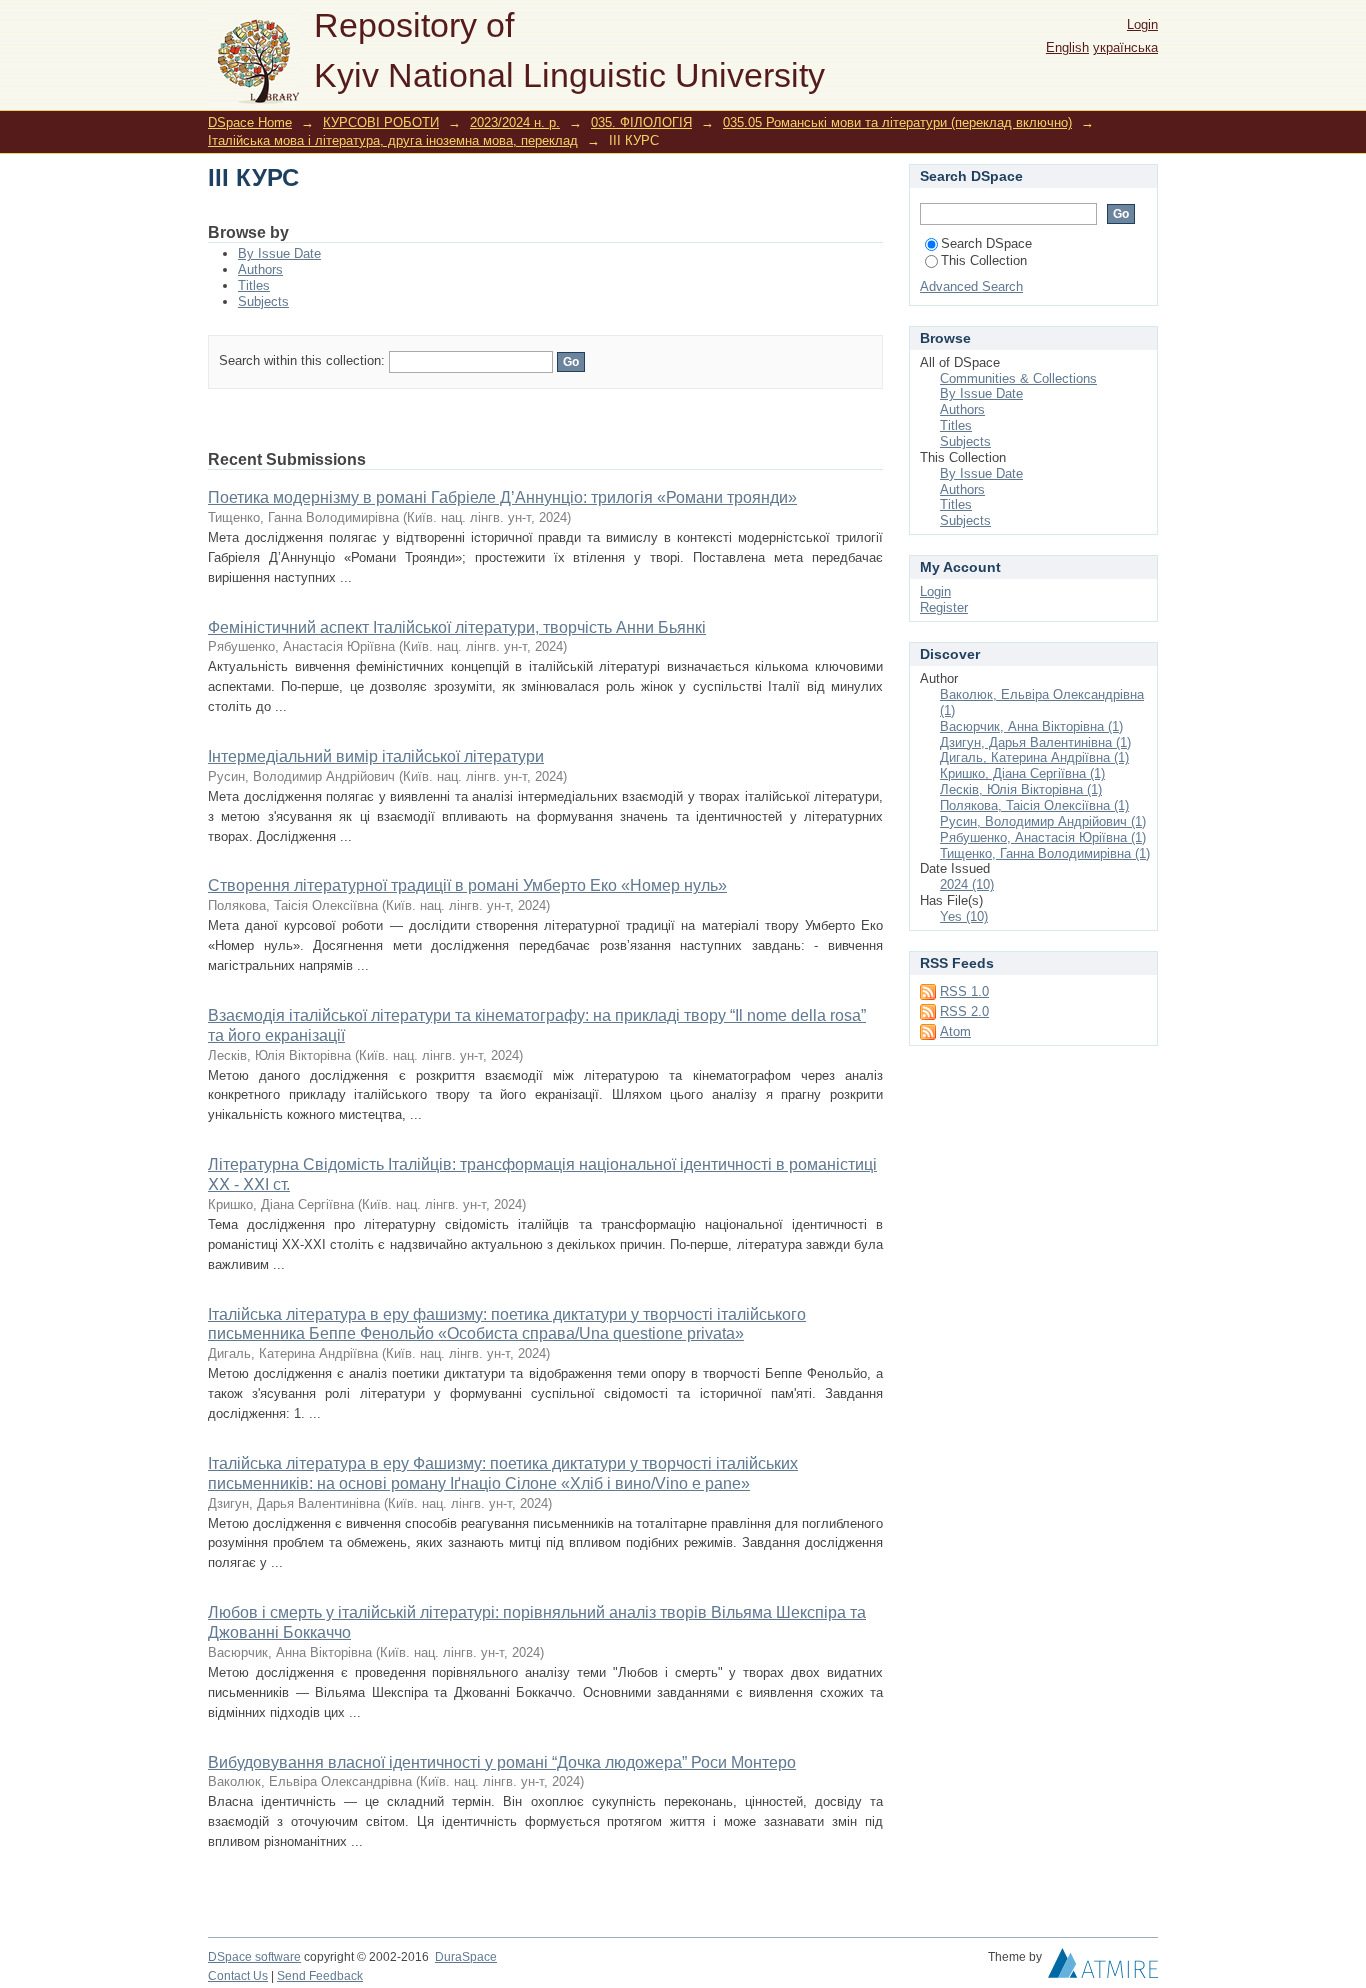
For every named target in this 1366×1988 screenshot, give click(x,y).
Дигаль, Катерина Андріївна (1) (1034, 757)
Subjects (263, 301)
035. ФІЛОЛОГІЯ (641, 122)
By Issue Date (279, 253)
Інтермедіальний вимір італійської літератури (376, 756)
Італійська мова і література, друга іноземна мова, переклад (393, 140)
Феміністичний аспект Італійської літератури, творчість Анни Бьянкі (457, 627)
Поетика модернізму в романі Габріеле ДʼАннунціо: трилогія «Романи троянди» (502, 497)
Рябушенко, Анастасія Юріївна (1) (1043, 837)
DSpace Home (250, 122)
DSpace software (254, 1957)
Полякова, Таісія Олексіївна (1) (1034, 805)
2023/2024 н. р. (515, 122)
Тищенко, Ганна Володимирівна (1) (1045, 853)
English (1067, 47)
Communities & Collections (1018, 378)
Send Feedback (320, 1976)
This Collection (984, 260)
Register (944, 607)
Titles (254, 285)
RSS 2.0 (964, 1011)
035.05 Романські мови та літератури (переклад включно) (897, 122)
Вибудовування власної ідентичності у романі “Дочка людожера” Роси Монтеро (502, 1762)
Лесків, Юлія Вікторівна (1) (1021, 789)
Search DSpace (986, 243)
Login (1142, 24)
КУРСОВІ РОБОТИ (381, 122)
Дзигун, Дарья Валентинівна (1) (1035, 742)
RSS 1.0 (964, 991)
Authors (260, 269)
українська (1125, 47)
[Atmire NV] (1103, 1968)
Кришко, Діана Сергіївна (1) (1022, 773)
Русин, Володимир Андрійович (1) (1043, 821)
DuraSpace (466, 1957)
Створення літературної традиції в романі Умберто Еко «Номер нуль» (467, 885)
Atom (955, 1031)
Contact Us (238, 1976)
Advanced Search (971, 286)
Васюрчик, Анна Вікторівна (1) (1031, 726)
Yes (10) (964, 916)
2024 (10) (967, 884)
